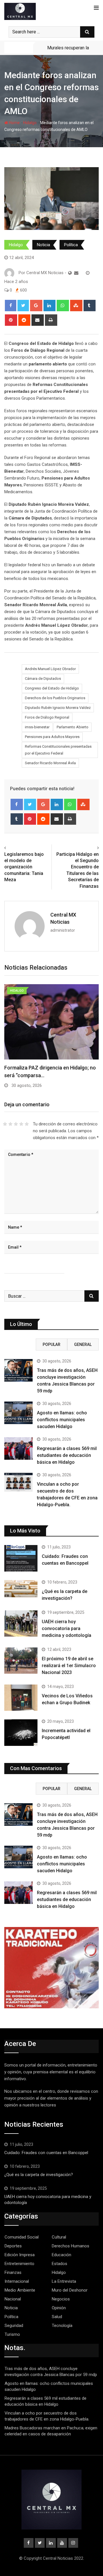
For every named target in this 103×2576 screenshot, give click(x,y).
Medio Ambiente (20, 2290)
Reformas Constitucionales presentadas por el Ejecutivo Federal (58, 750)
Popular (51, 1344)
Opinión (59, 2308)
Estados (60, 2264)
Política (71, 245)
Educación (62, 2255)
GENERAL (83, 1344)
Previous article (21, 848)
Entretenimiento (19, 2264)
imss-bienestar (37, 727)
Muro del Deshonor (70, 2290)
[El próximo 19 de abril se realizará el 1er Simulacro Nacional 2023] (21, 1661)
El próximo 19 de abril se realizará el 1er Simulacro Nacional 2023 (69, 1666)
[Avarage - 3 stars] (16, 1124)
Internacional (17, 2281)
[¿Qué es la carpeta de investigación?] (21, 1589)
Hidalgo (30, 123)
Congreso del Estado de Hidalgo (52, 688)
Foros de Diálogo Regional (47, 717)
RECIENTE (20, 1344)
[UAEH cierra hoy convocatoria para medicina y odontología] (21, 1623)
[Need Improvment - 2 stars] (10, 1124)
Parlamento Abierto (73, 727)
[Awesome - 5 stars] (27, 1124)
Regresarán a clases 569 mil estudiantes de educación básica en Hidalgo (67, 1455)
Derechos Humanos (71, 2246)
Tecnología (62, 2326)
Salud (57, 2317)
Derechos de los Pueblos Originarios (55, 698)
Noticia (43, 245)
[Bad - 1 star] (5, 1124)
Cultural (59, 2237)
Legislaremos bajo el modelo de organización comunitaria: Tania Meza (24, 867)
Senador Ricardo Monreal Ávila (50, 763)
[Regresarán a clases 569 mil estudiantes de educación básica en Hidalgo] (18, 1448)
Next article (86, 848)
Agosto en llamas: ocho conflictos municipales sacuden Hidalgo (62, 1420)
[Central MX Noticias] (76, 273)
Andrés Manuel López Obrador (50, 669)
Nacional (13, 2299)
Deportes (13, 2246)
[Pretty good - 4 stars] (21, 1124)
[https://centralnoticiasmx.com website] (70, 273)
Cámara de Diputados (43, 679)
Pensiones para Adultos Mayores (52, 737)
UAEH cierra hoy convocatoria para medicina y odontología (67, 1628)
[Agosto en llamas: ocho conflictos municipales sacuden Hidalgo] (18, 1413)
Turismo (12, 2334)
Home (14, 123)
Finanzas (13, 2272)
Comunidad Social (22, 2237)
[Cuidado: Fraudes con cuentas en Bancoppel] (21, 1558)
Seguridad (14, 2326)
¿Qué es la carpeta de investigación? (39, 2175)
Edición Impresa (20, 2255)
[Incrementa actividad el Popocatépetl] (21, 1732)
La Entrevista (64, 2281)
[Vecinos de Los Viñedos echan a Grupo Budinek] (21, 1698)
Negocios (61, 2299)
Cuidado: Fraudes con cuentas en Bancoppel (46, 2153)
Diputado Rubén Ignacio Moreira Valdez (58, 708)
